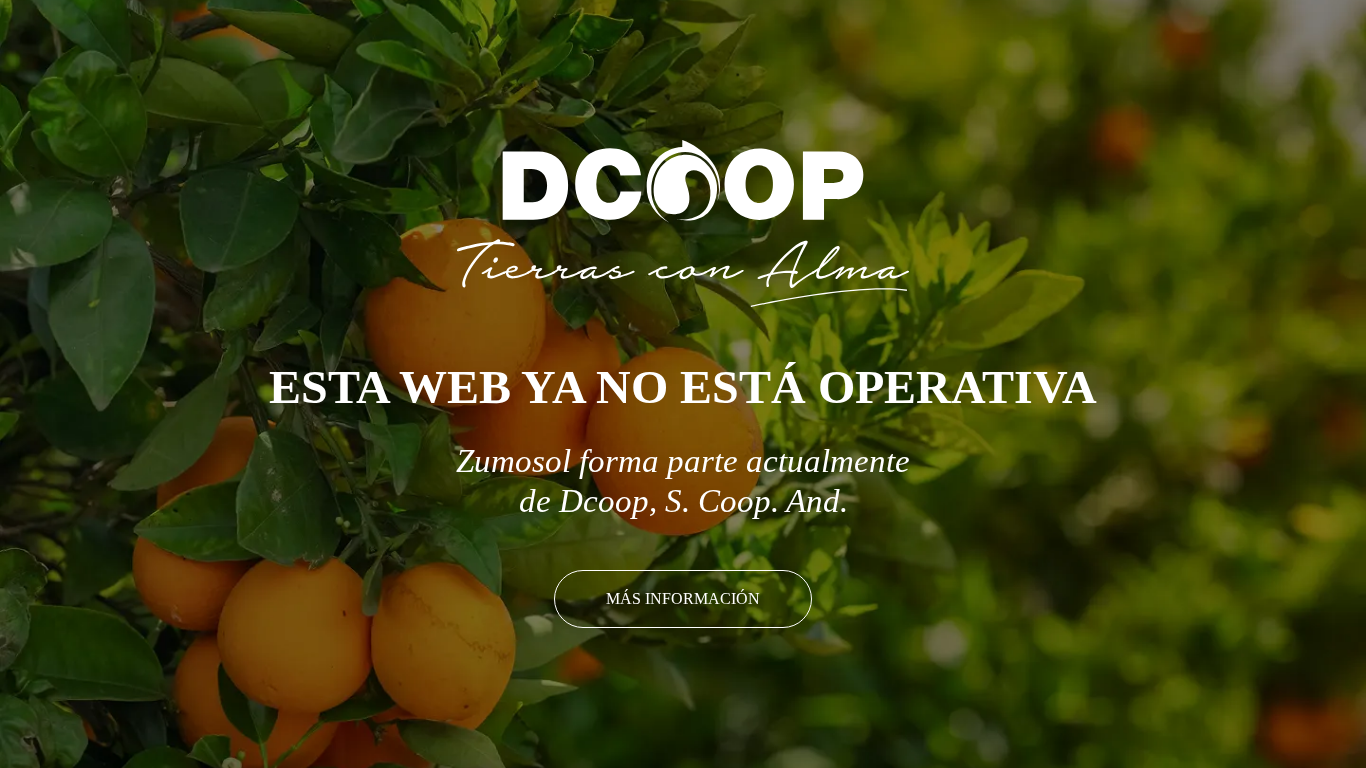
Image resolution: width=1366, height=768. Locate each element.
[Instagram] (1326, 38)
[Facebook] (1290, 39)
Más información (683, 598)
